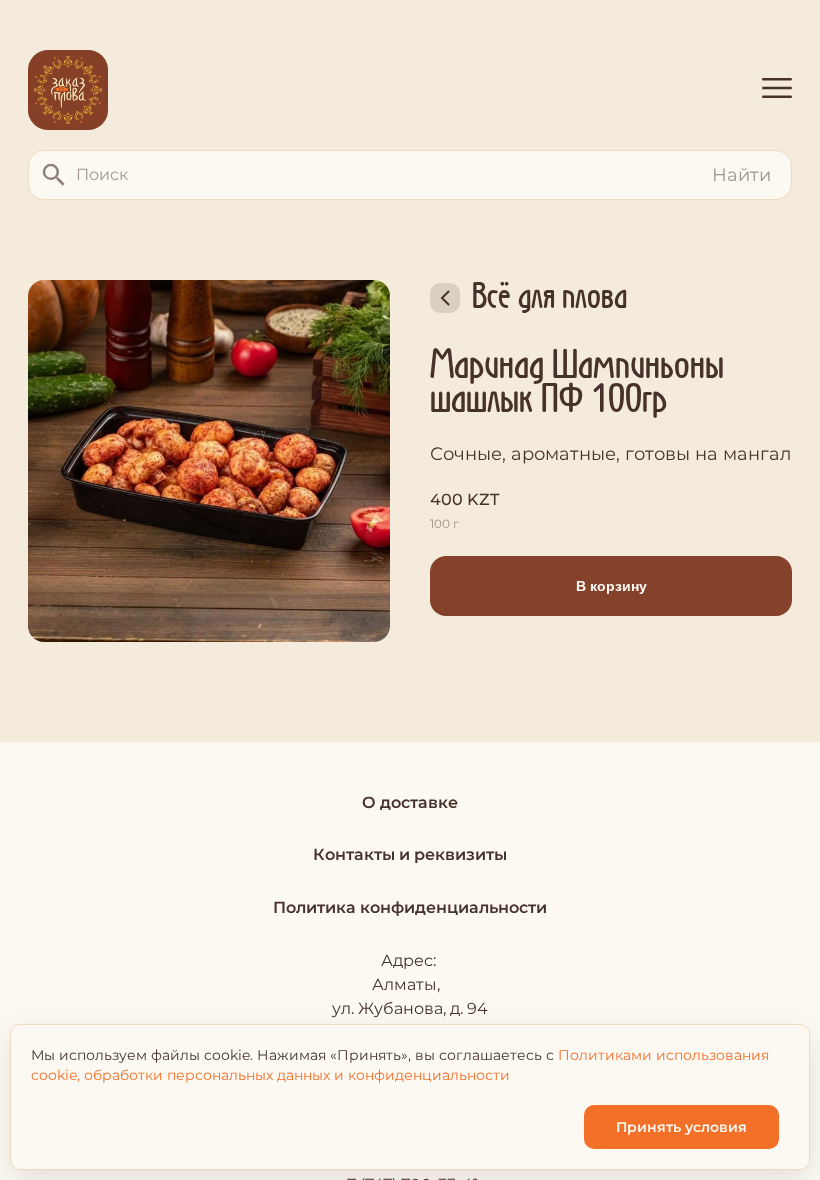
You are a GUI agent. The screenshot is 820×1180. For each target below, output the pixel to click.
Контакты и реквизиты (410, 854)
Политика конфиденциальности (410, 907)
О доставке (410, 802)
